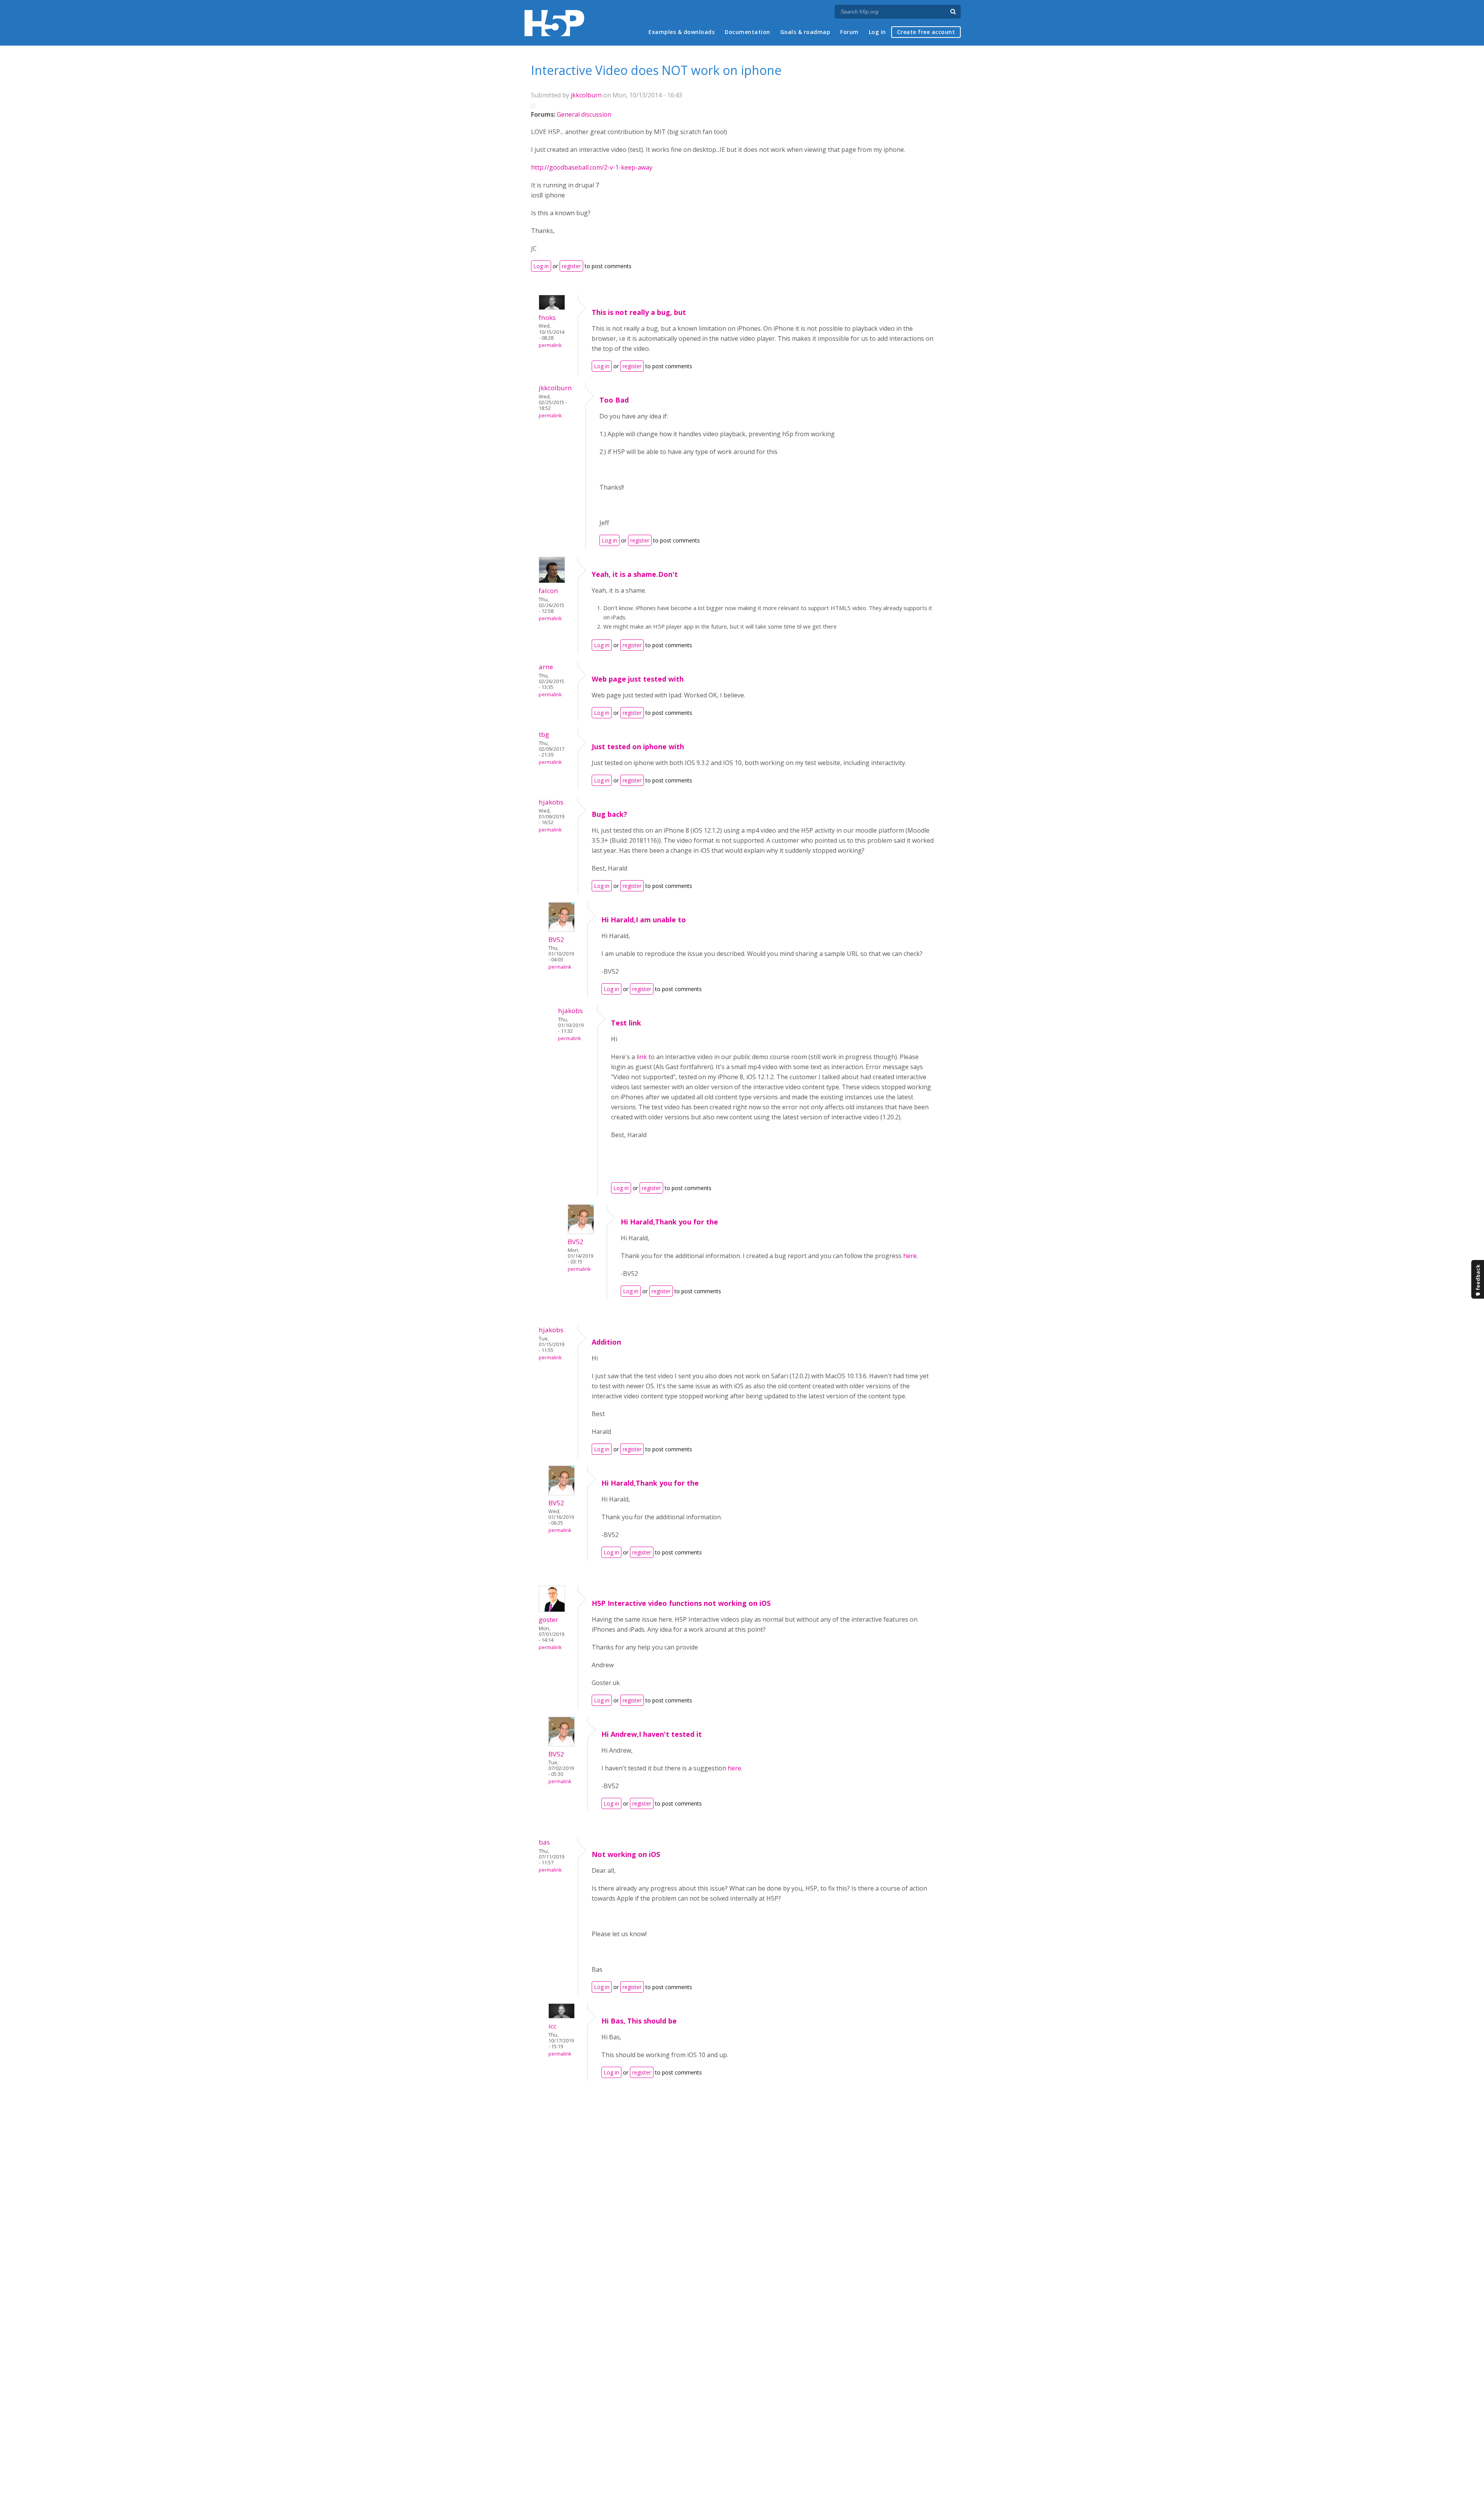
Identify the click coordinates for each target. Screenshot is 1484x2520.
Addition (606, 1342)
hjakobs (551, 802)
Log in (877, 32)
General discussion (584, 114)
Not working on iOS (626, 1854)
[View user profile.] (552, 308)
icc (552, 2026)
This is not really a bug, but (639, 312)
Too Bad (614, 400)
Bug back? (609, 814)
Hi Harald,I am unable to (644, 920)
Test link (626, 1023)
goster (548, 1620)
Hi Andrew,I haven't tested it (652, 1734)
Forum (849, 32)
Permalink (550, 345)
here (910, 1256)
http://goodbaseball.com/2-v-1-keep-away (592, 167)
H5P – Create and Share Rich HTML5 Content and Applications (554, 23)
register (571, 266)
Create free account (926, 32)
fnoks (547, 317)
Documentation (747, 32)
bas (544, 1842)
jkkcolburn (586, 95)
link (642, 1057)
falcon (548, 591)
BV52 (556, 939)
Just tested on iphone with (638, 746)
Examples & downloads (682, 32)
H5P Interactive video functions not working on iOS (681, 1603)
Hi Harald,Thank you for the (669, 1222)
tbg (544, 734)
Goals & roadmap (805, 32)
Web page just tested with (638, 679)
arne (546, 667)
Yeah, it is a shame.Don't (635, 574)
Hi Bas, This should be (639, 2021)
